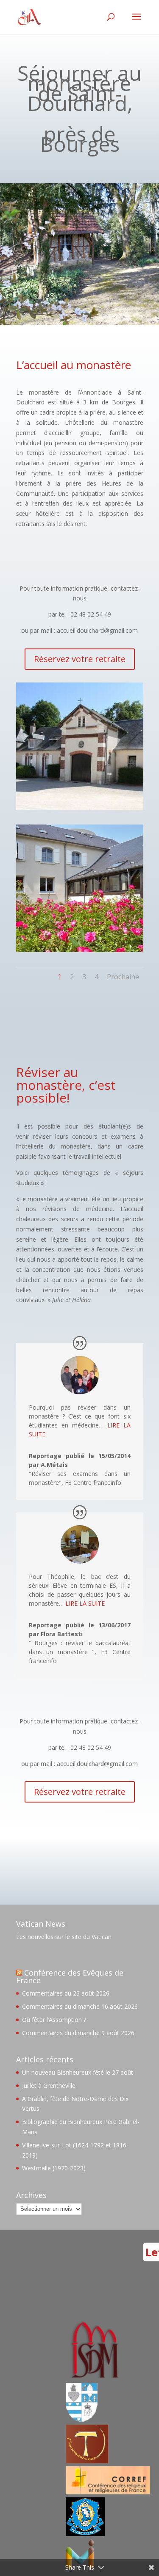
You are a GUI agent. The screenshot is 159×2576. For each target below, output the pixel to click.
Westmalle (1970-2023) (54, 2168)
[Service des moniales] (93, 2378)
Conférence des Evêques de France (70, 1976)
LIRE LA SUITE (85, 1603)
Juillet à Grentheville (49, 2086)
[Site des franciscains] (87, 2461)
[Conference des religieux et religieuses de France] (108, 2492)
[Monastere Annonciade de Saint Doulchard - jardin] (80, 950)
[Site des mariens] (85, 2534)
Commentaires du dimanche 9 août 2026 (78, 2033)
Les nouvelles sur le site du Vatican (64, 1937)
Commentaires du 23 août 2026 (66, 1993)
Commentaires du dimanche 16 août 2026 (80, 2006)
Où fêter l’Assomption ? (54, 2020)
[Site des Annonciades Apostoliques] (82, 2419)
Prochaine (123, 977)
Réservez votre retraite (80, 659)
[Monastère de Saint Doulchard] (80, 808)
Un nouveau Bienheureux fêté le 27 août (78, 2072)
